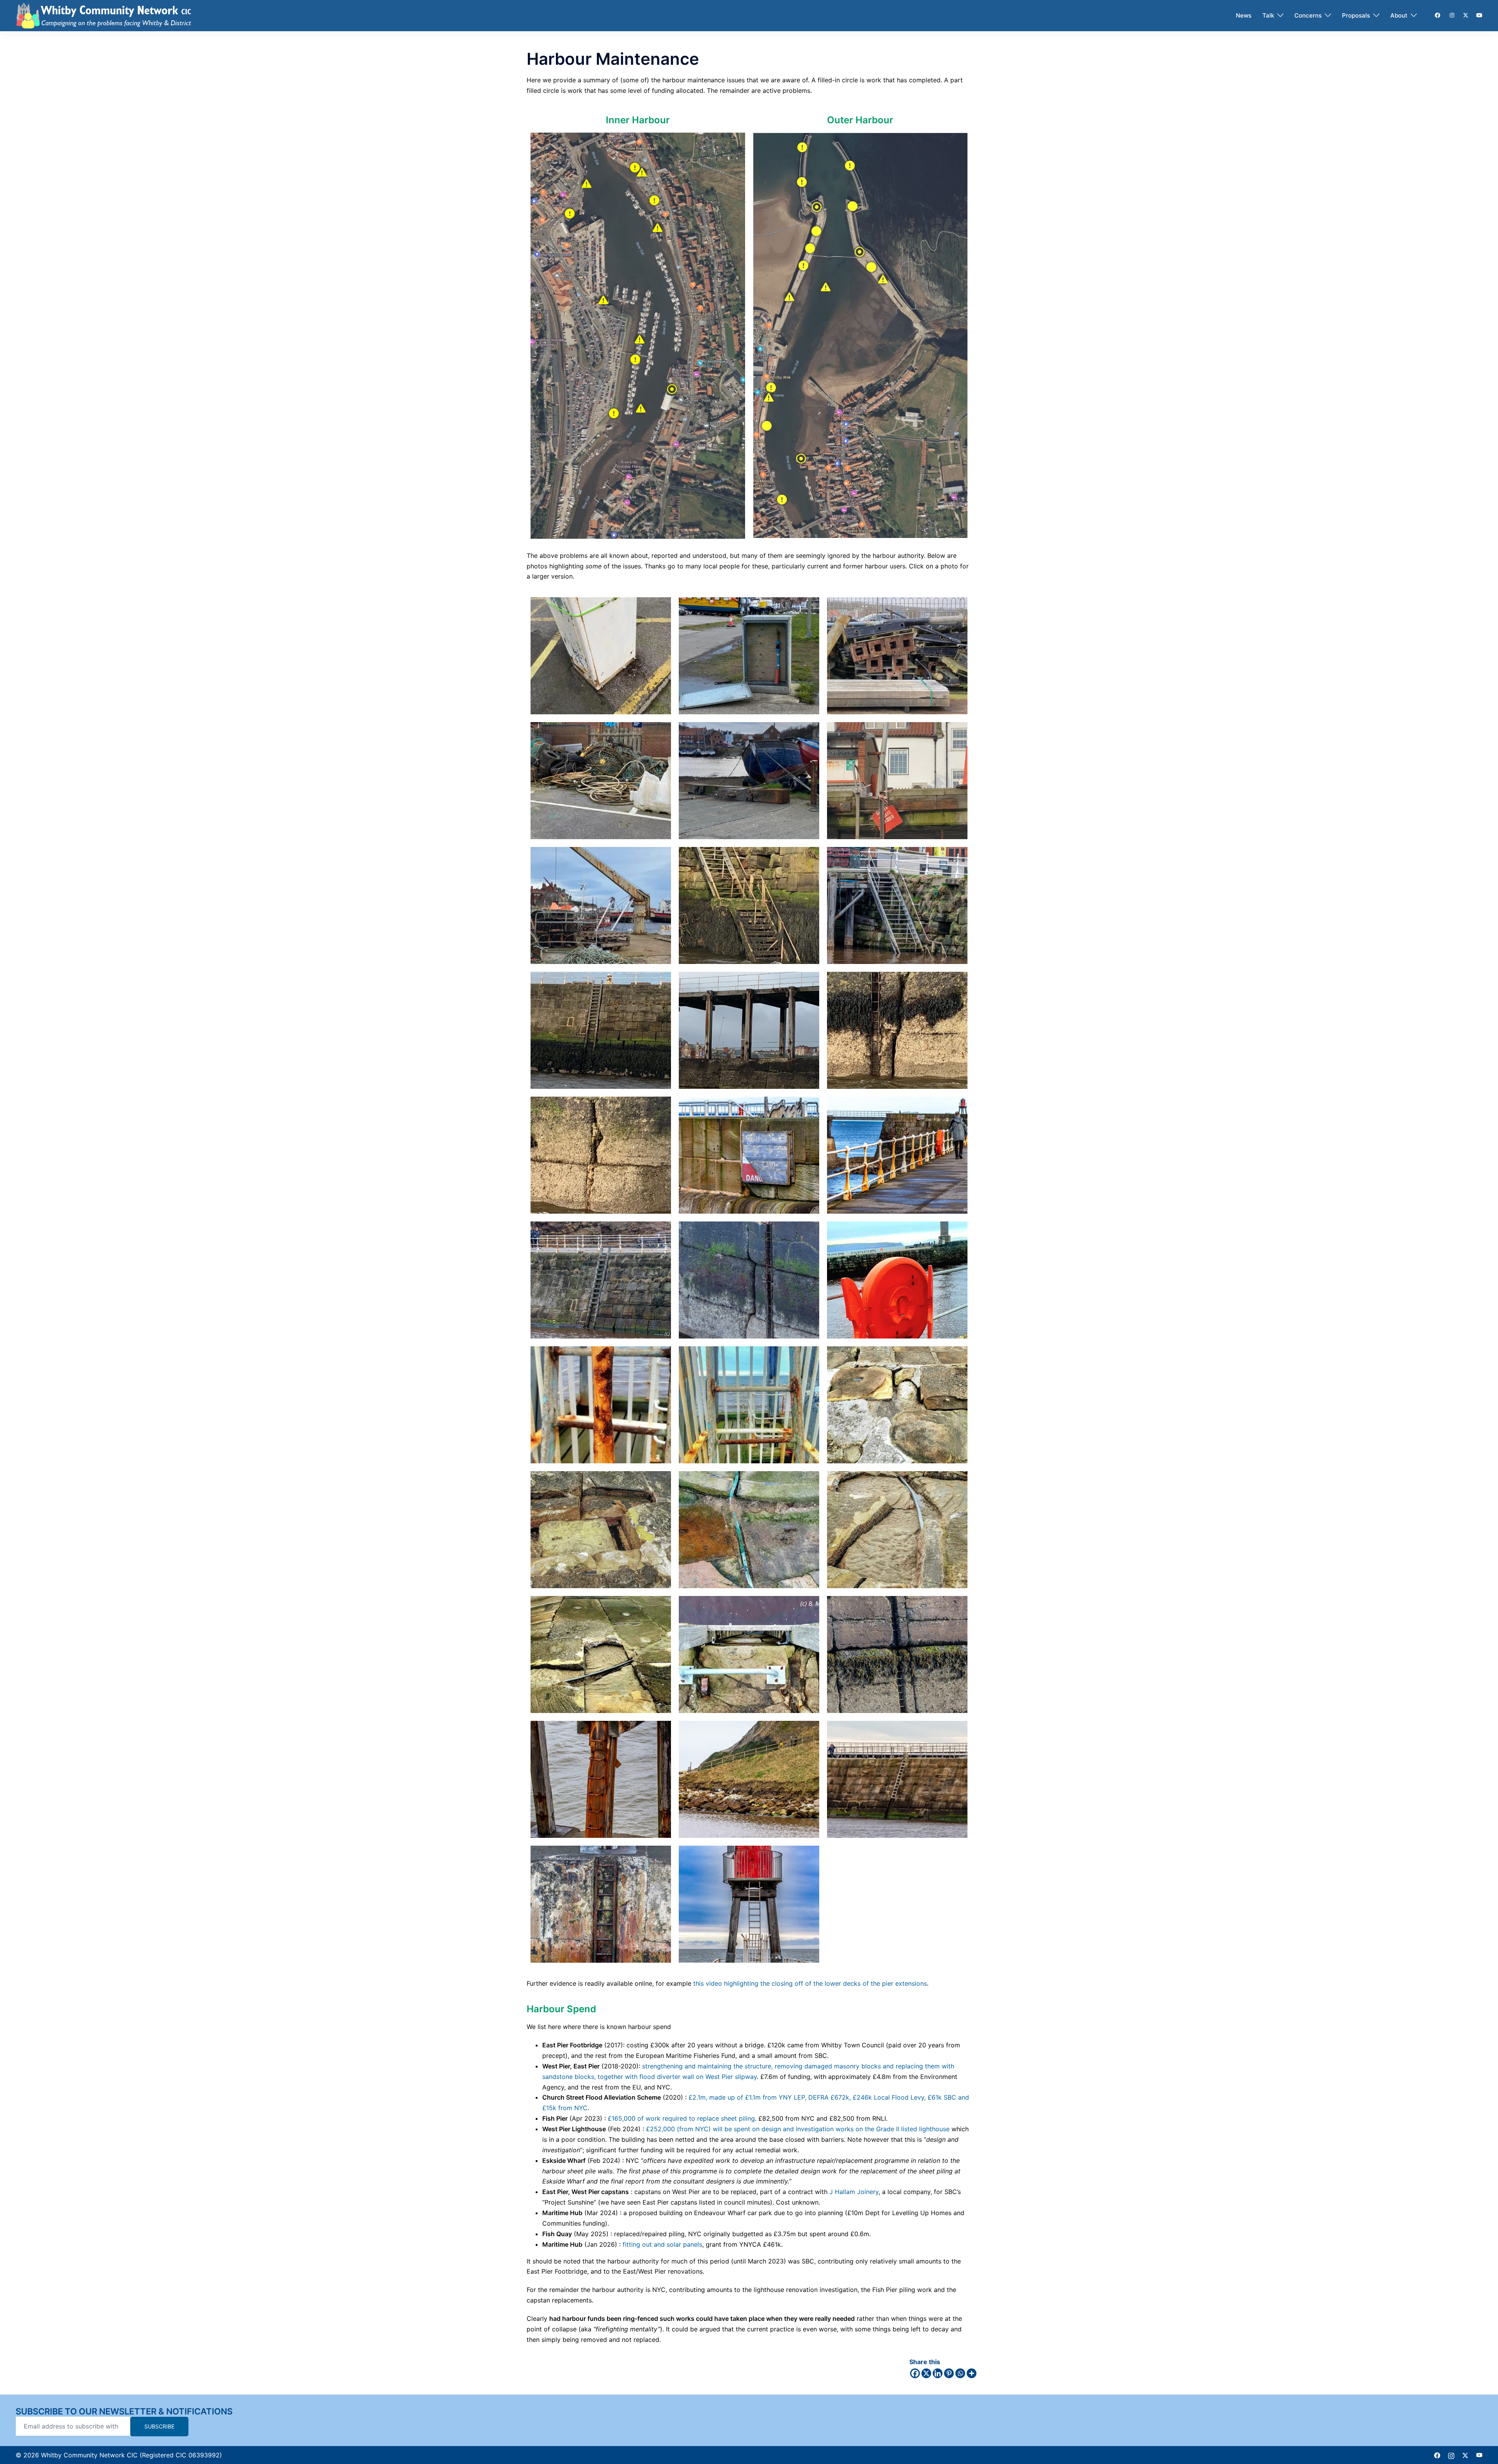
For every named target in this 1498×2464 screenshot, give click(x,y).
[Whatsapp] (960, 2373)
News (1244, 15)
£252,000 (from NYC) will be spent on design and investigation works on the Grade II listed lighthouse (798, 2129)
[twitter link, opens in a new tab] (1465, 15)
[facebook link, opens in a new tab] (1437, 15)
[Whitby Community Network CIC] (104, 15)
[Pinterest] (949, 2373)
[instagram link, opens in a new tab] (1451, 15)
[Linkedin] (938, 2373)
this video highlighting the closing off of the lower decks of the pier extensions (810, 1983)
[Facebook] (915, 2373)
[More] (972, 2373)
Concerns (1308, 15)
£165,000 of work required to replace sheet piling (681, 2118)
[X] (926, 2373)
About (1399, 15)
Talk (1268, 15)
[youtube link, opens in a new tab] (1479, 15)
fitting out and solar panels (662, 2244)
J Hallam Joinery (854, 2192)
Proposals (1356, 15)
